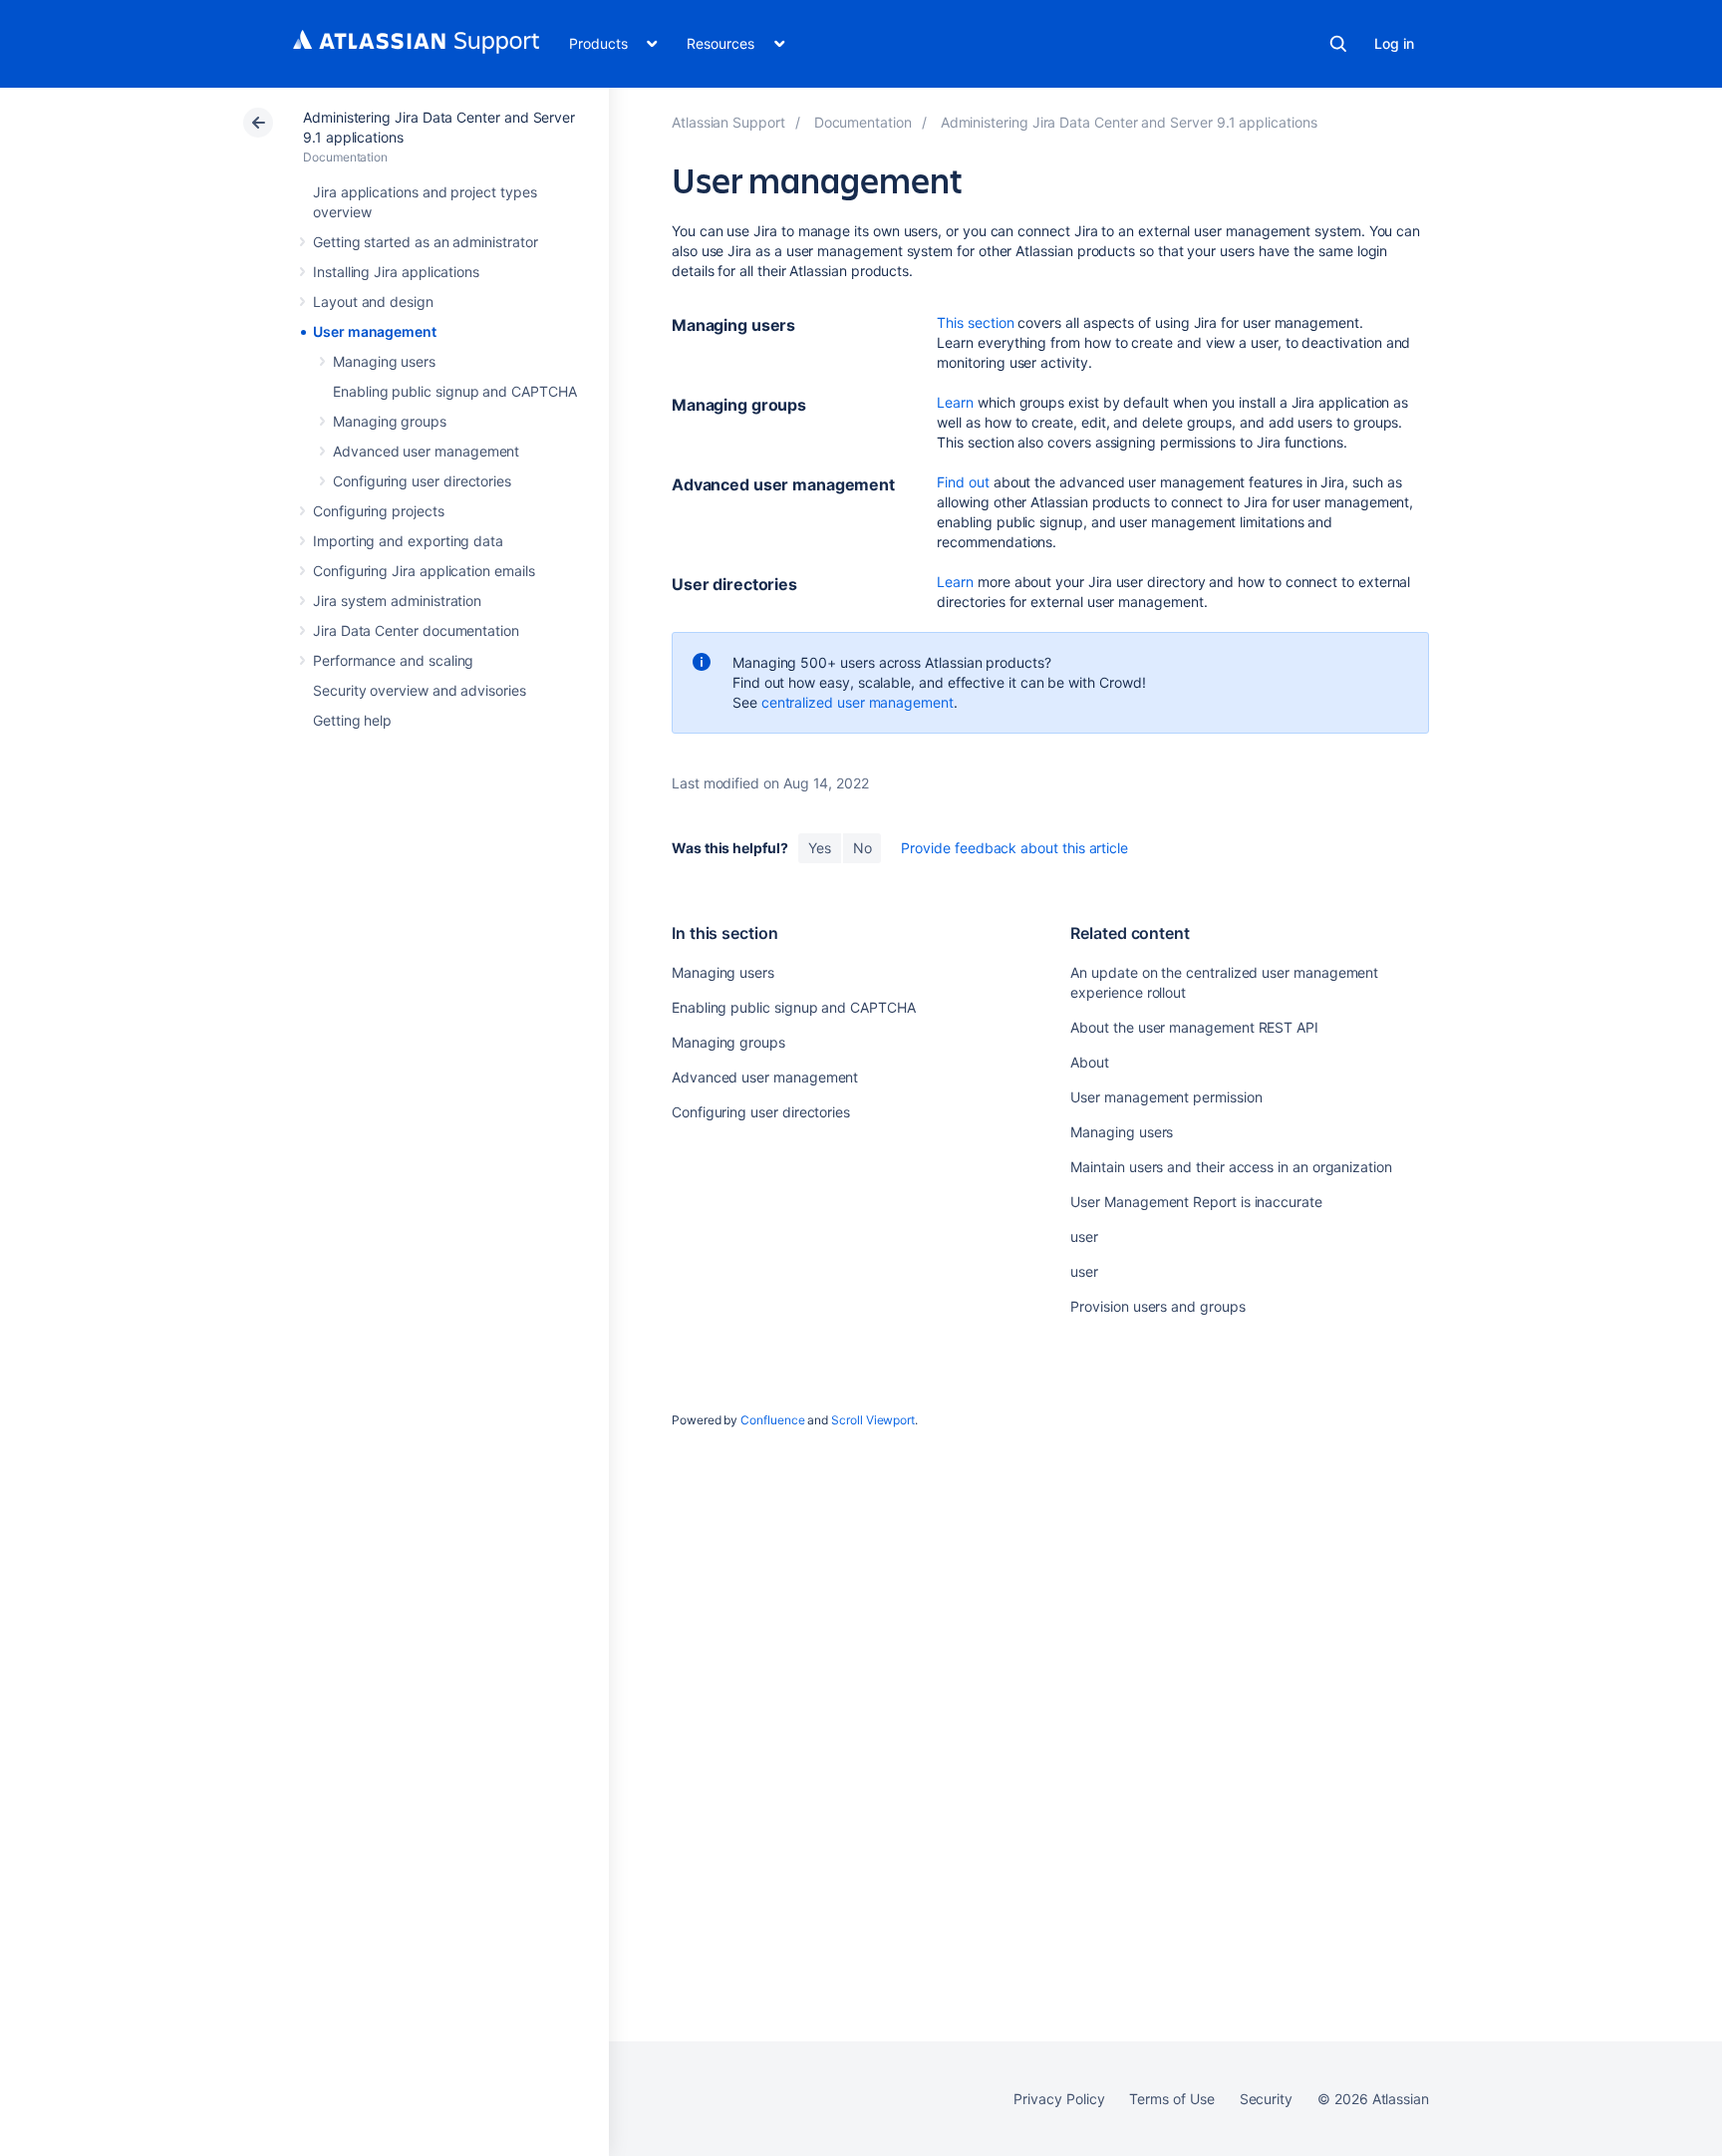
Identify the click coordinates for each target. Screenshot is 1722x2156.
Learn (955, 402)
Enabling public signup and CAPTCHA (455, 391)
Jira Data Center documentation (416, 630)
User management (375, 331)
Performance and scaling (393, 660)
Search (1338, 44)
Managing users (384, 361)
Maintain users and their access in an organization (1231, 1167)
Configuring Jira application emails (424, 571)
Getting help (352, 720)
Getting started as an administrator (426, 242)
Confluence (772, 1420)
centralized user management (858, 702)
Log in (1394, 43)
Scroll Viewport (873, 1420)
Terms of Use (1171, 2099)
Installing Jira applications (396, 272)
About (1090, 1062)
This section (975, 322)
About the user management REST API (1194, 1027)
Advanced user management (426, 451)
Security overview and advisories (420, 690)
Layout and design (373, 302)
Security (1266, 2099)
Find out (963, 482)
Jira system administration (397, 601)
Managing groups (390, 421)
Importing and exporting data (408, 541)
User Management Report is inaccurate (1196, 1202)
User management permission (1166, 1097)
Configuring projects (379, 511)
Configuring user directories (422, 481)
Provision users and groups (1157, 1306)
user (1084, 1236)
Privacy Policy (1059, 2099)
